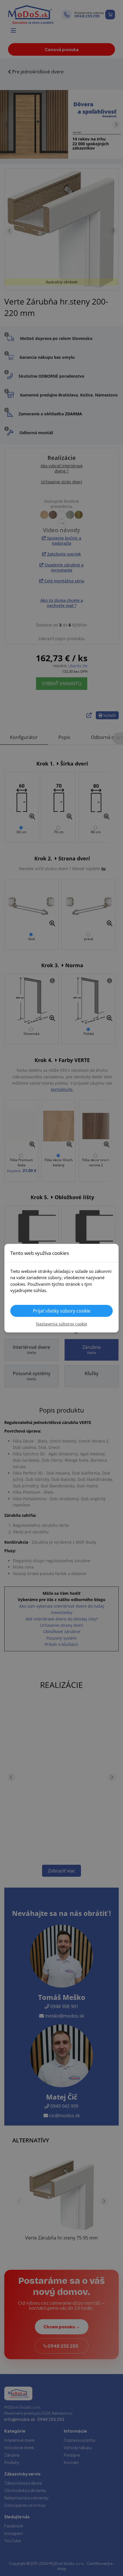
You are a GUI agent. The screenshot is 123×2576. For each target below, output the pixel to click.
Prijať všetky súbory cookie (62, 1311)
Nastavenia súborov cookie (62, 1324)
